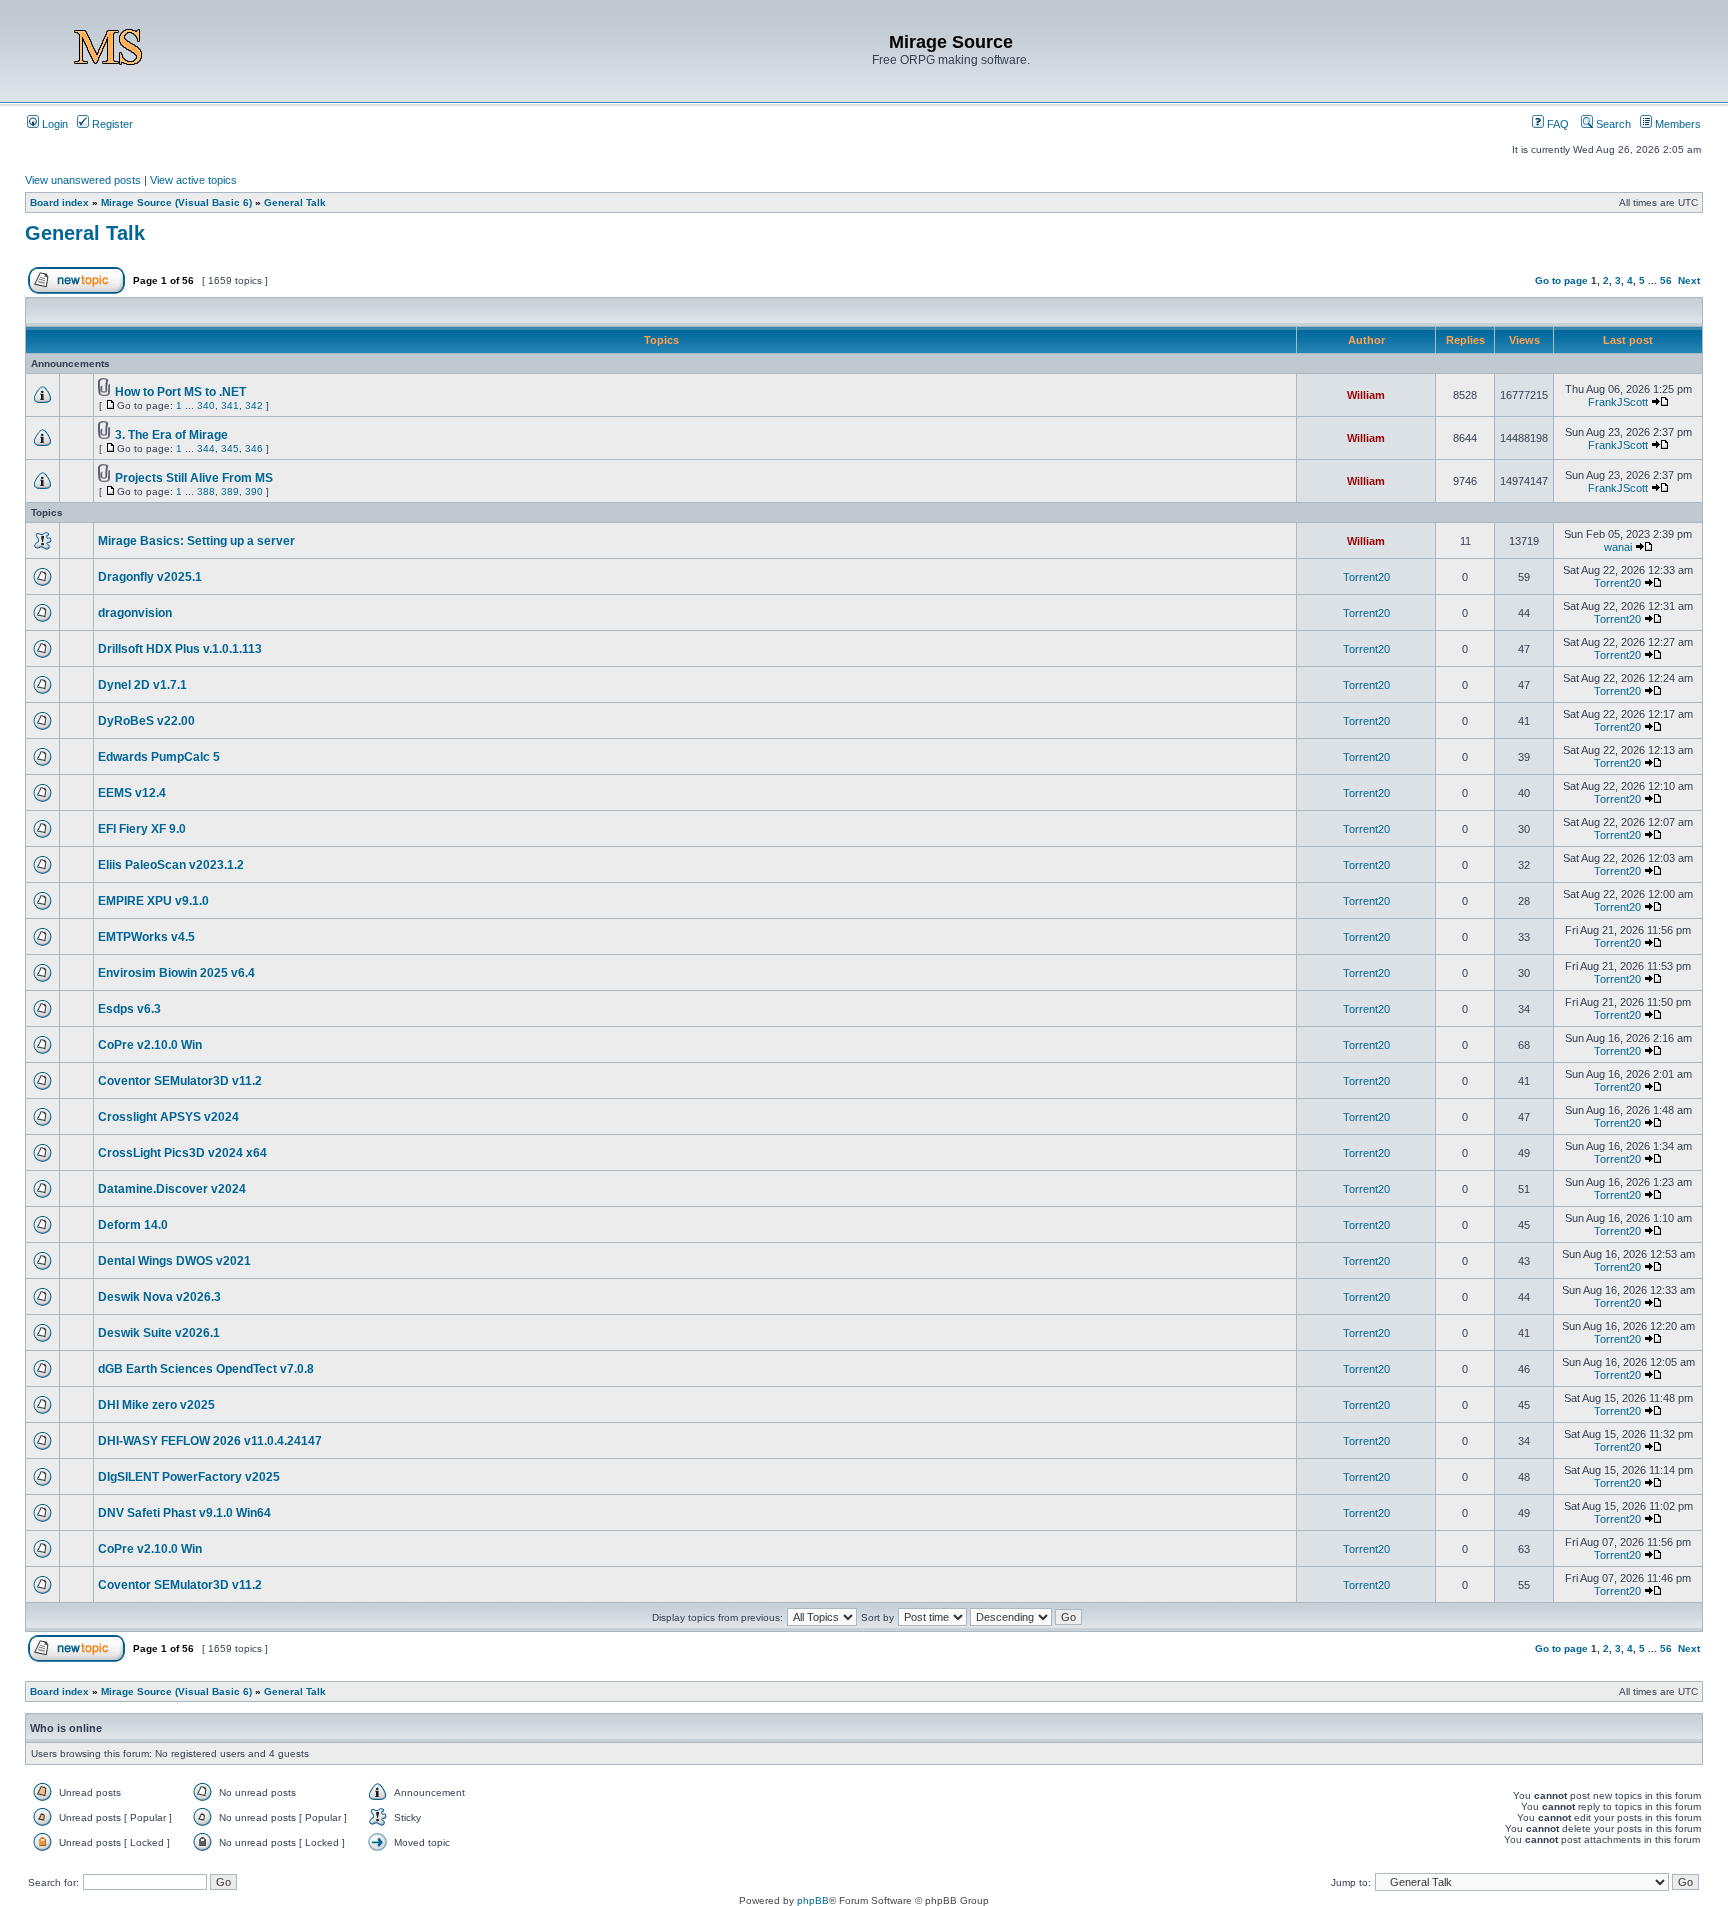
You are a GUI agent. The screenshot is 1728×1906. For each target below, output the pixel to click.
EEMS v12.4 (132, 793)
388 (206, 491)
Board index (59, 202)
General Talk (295, 202)
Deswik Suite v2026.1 (159, 1333)
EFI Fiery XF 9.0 (142, 829)
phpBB (813, 1900)
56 (1666, 280)
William (1366, 395)
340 (206, 405)
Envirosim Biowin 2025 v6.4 (176, 973)
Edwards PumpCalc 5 (159, 757)
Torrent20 (1366, 577)
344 (206, 448)
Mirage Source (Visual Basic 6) (176, 202)
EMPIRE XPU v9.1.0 (153, 901)
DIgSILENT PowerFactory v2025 (189, 1477)
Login (53, 124)
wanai (1618, 547)
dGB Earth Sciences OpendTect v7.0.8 (206, 1369)
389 (230, 491)
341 (230, 405)
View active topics (193, 180)
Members (1676, 124)
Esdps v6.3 (129, 1009)
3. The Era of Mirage (171, 435)
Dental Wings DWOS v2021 (174, 1261)
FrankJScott (1618, 402)
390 (254, 491)
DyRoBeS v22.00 (146, 721)
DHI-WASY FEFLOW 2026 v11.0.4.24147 (210, 1441)
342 (254, 405)
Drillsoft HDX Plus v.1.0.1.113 (180, 649)
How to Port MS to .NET (180, 392)
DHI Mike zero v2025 (156, 1405)
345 (230, 448)
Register (111, 124)
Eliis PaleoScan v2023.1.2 (171, 865)
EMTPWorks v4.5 (146, 937)
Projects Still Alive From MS (194, 478)
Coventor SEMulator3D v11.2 (180, 1081)
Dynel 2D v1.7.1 (142, 685)
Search (1612, 124)
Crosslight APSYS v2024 (168, 1117)
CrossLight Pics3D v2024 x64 (182, 1153)
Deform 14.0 (133, 1225)
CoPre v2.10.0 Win (150, 1045)
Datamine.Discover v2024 (172, 1189)
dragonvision (135, 613)
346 (254, 448)
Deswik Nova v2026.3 (159, 1297)
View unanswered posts (83, 180)
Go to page (1561, 280)
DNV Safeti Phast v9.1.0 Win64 (184, 1513)
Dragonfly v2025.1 (150, 577)
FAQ (1556, 124)
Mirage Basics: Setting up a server (196, 541)
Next (1689, 280)
